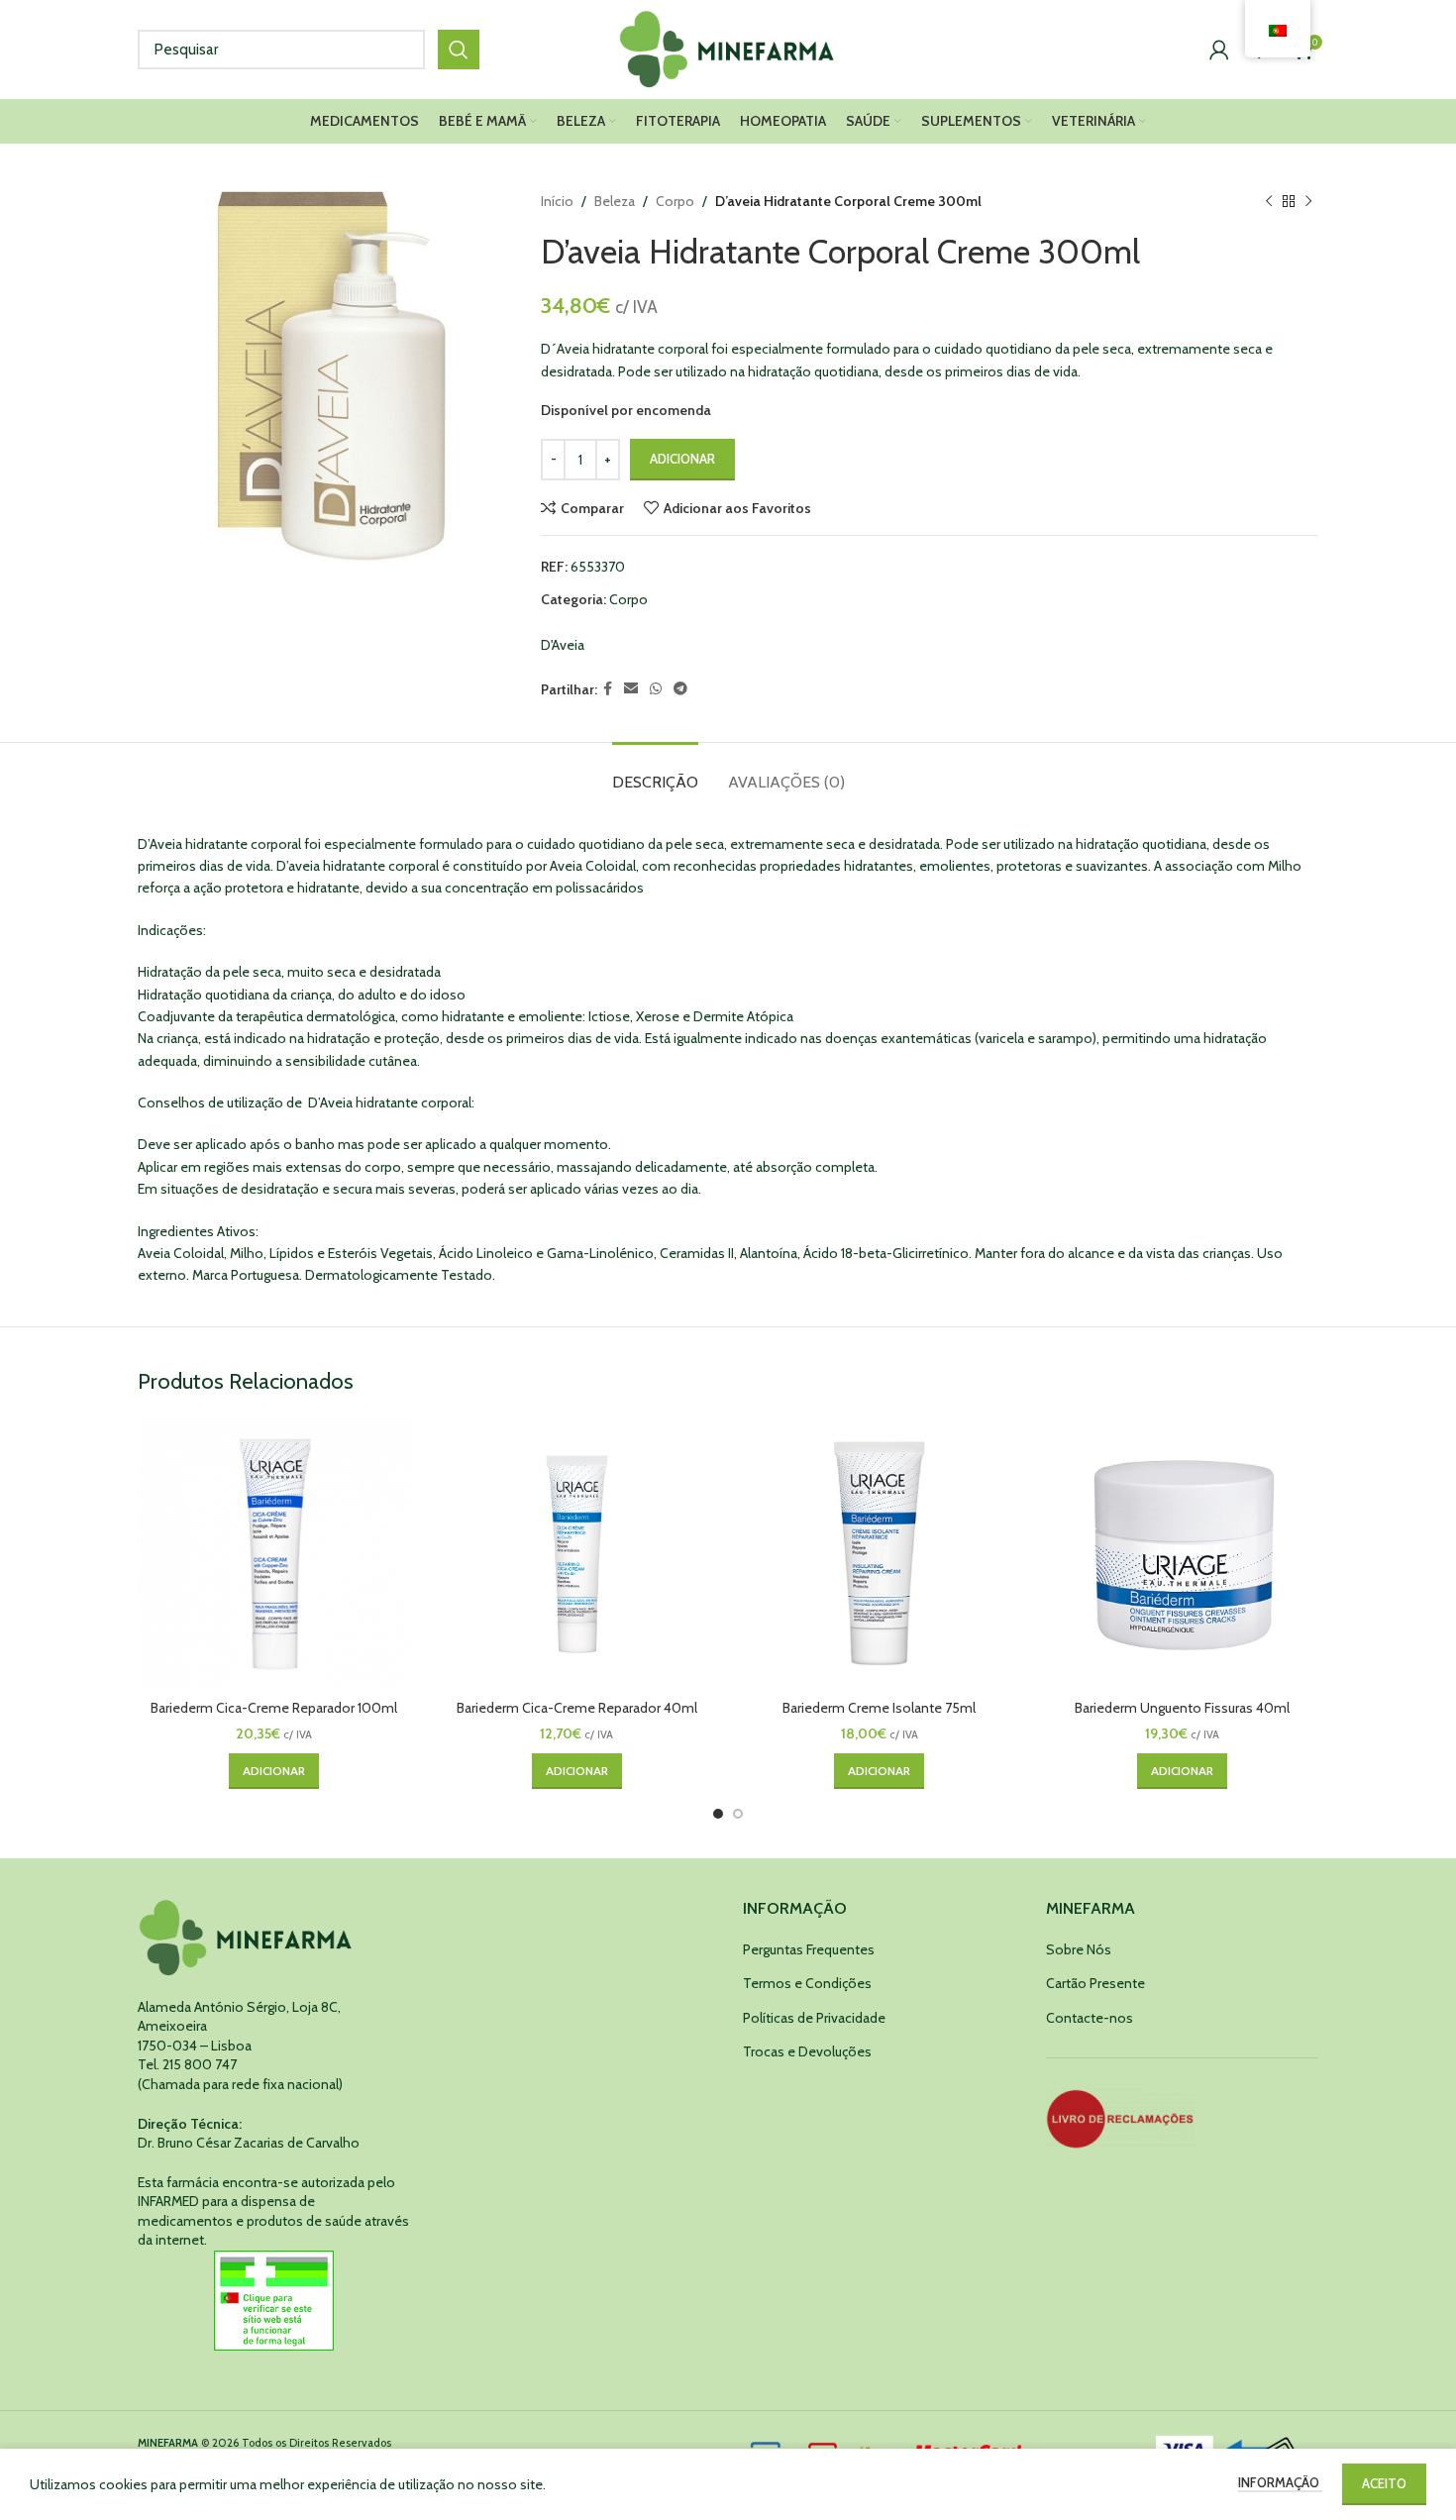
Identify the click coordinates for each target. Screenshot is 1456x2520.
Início (557, 201)
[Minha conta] (1219, 50)
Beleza (615, 201)
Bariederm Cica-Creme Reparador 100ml (274, 1708)
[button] (274, 1771)
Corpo (675, 201)
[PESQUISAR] (459, 50)
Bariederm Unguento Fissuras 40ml (1182, 1708)
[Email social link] (631, 689)
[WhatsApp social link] (656, 689)
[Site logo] (728, 48)
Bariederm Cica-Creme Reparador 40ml (577, 1708)
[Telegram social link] (680, 689)
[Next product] (1308, 201)
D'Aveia (563, 645)
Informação (1280, 2482)
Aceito (1384, 2483)
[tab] (655, 772)
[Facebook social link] (608, 689)
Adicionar (682, 459)
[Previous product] (1269, 201)
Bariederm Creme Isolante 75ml (879, 1708)
